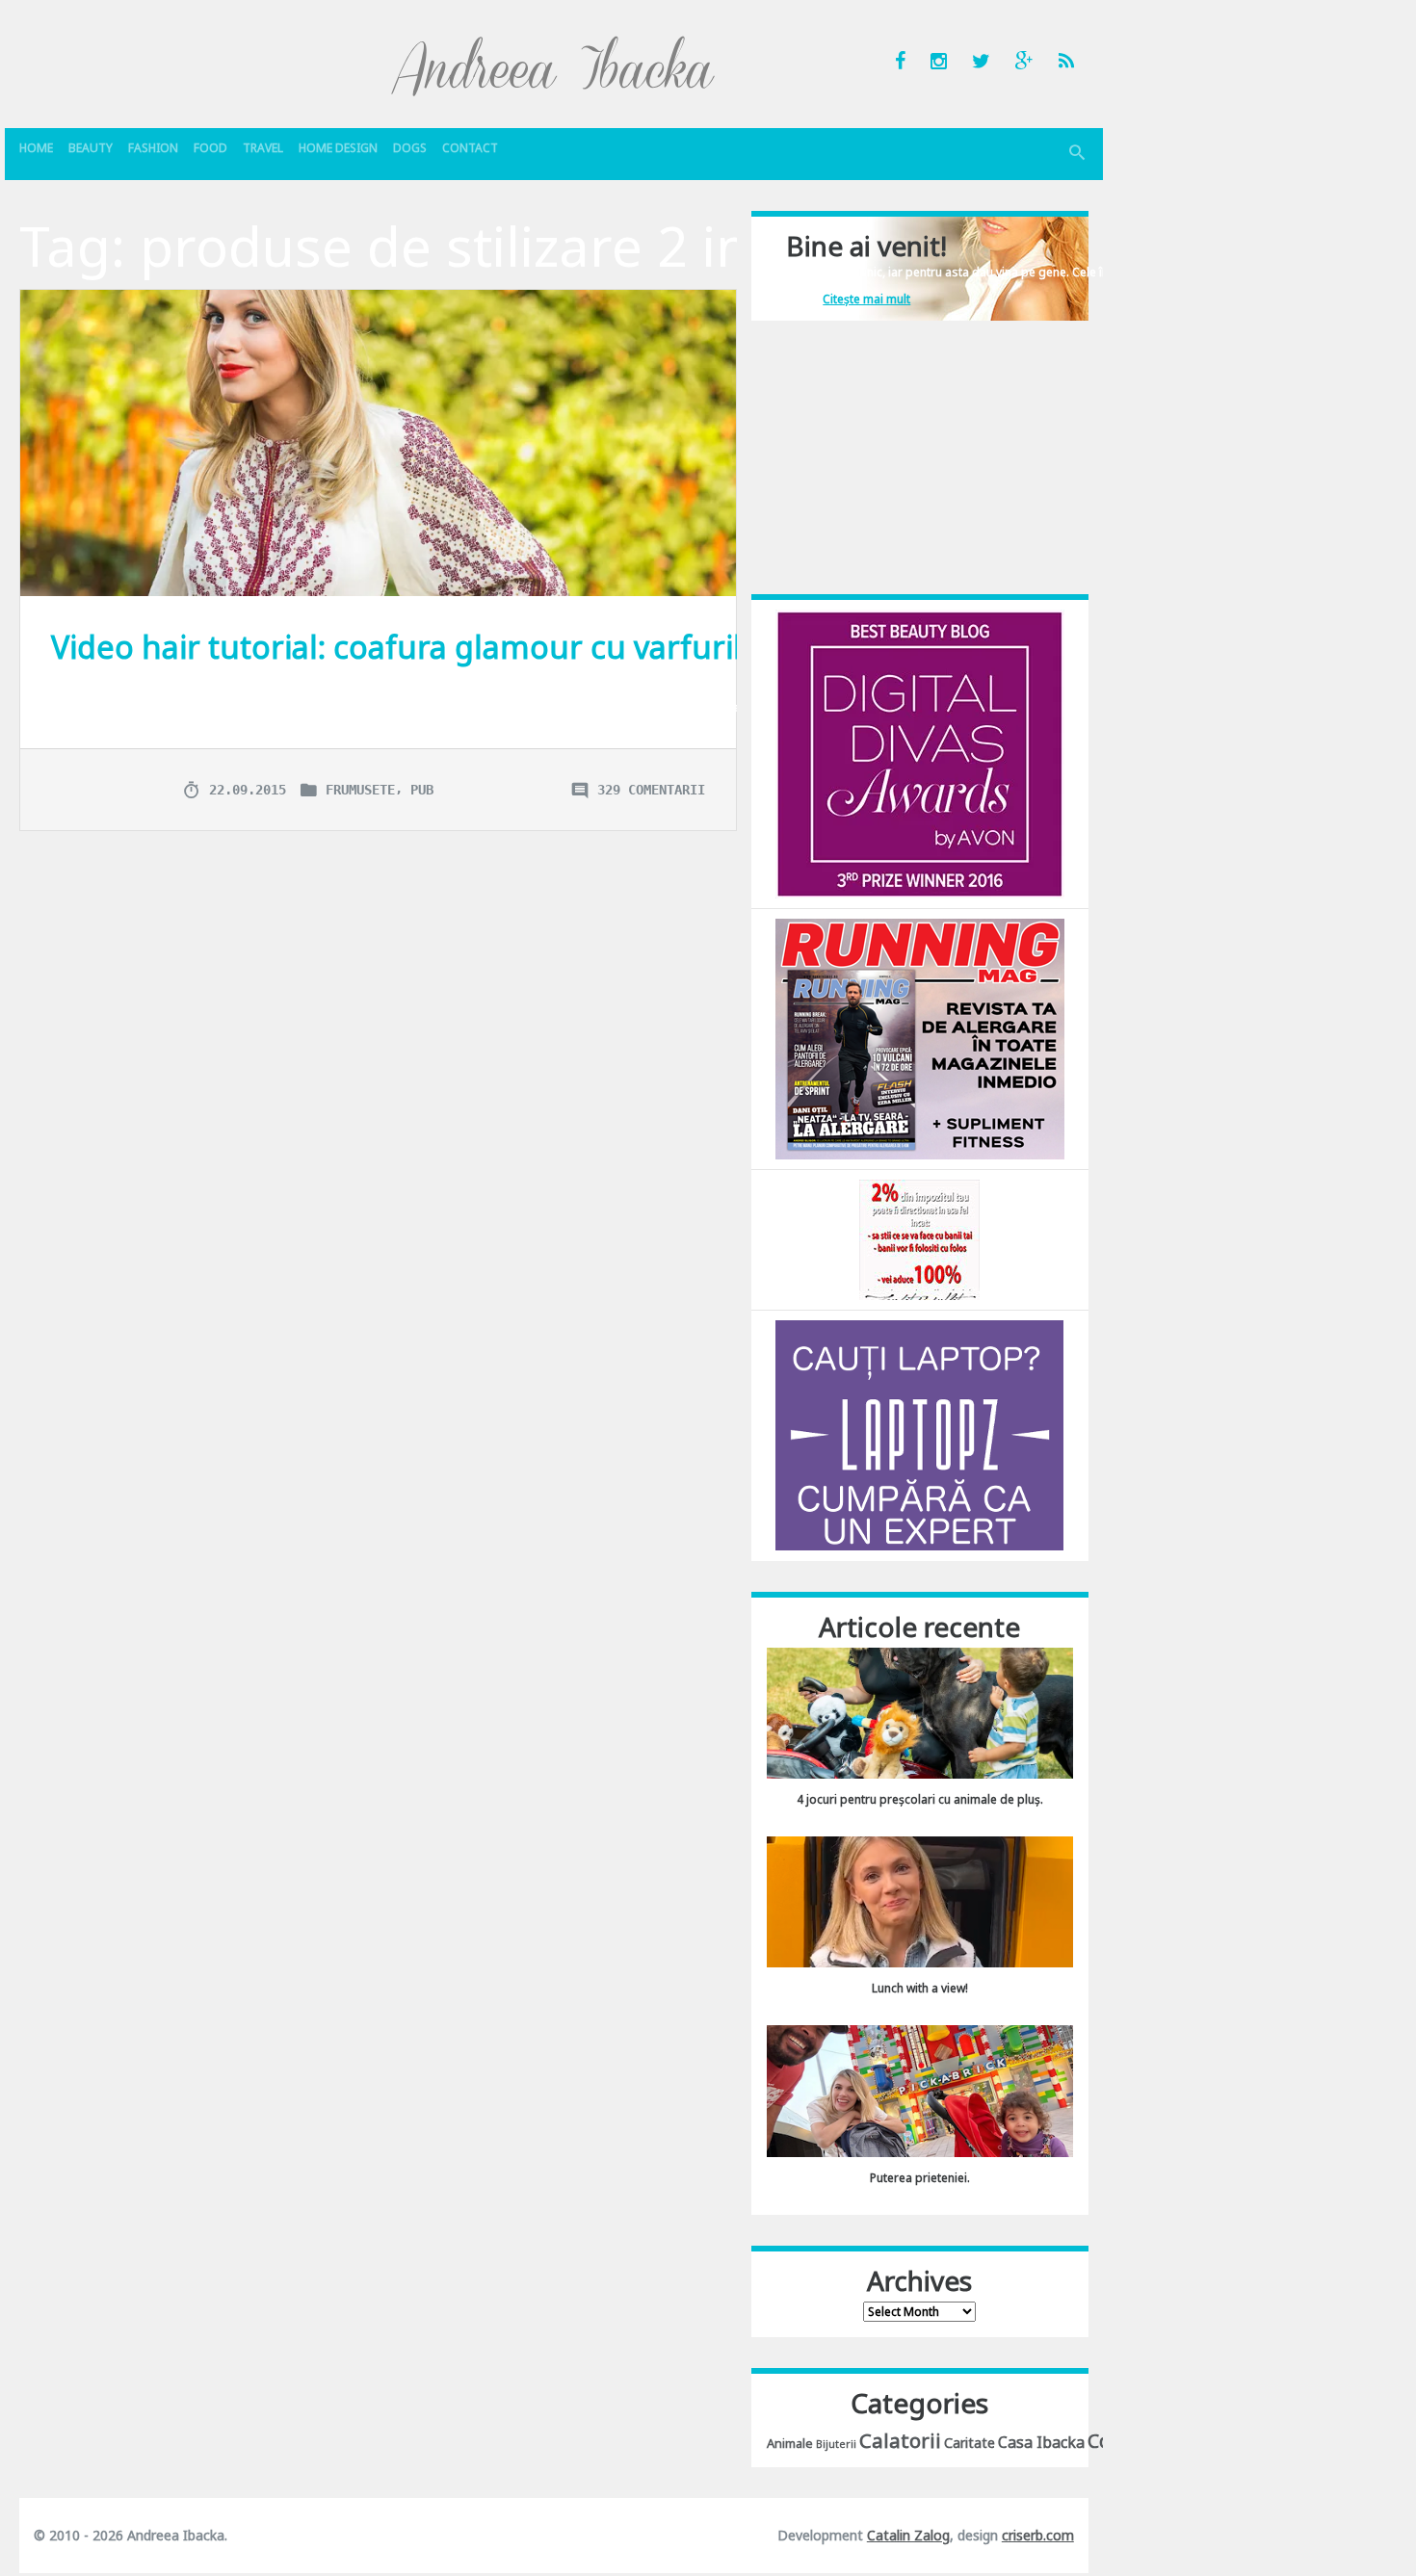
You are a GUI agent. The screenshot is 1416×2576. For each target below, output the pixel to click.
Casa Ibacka (1041, 2442)
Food (210, 148)
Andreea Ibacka (554, 65)
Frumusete (360, 790)
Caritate (970, 2443)
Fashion (153, 148)
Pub (422, 790)
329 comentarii (651, 790)
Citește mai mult (866, 299)
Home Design (338, 148)
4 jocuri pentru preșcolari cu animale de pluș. (920, 1799)
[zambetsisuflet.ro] (919, 1239)
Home (36, 148)
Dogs (410, 148)
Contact (470, 148)
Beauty (91, 148)
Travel (263, 148)
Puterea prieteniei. (920, 2178)
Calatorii (900, 2440)
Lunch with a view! (920, 1988)
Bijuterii (836, 2444)
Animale (790, 2443)
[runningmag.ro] (920, 1038)
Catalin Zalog (908, 2535)
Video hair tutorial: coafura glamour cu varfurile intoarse (471, 647)
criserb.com (1038, 2535)
